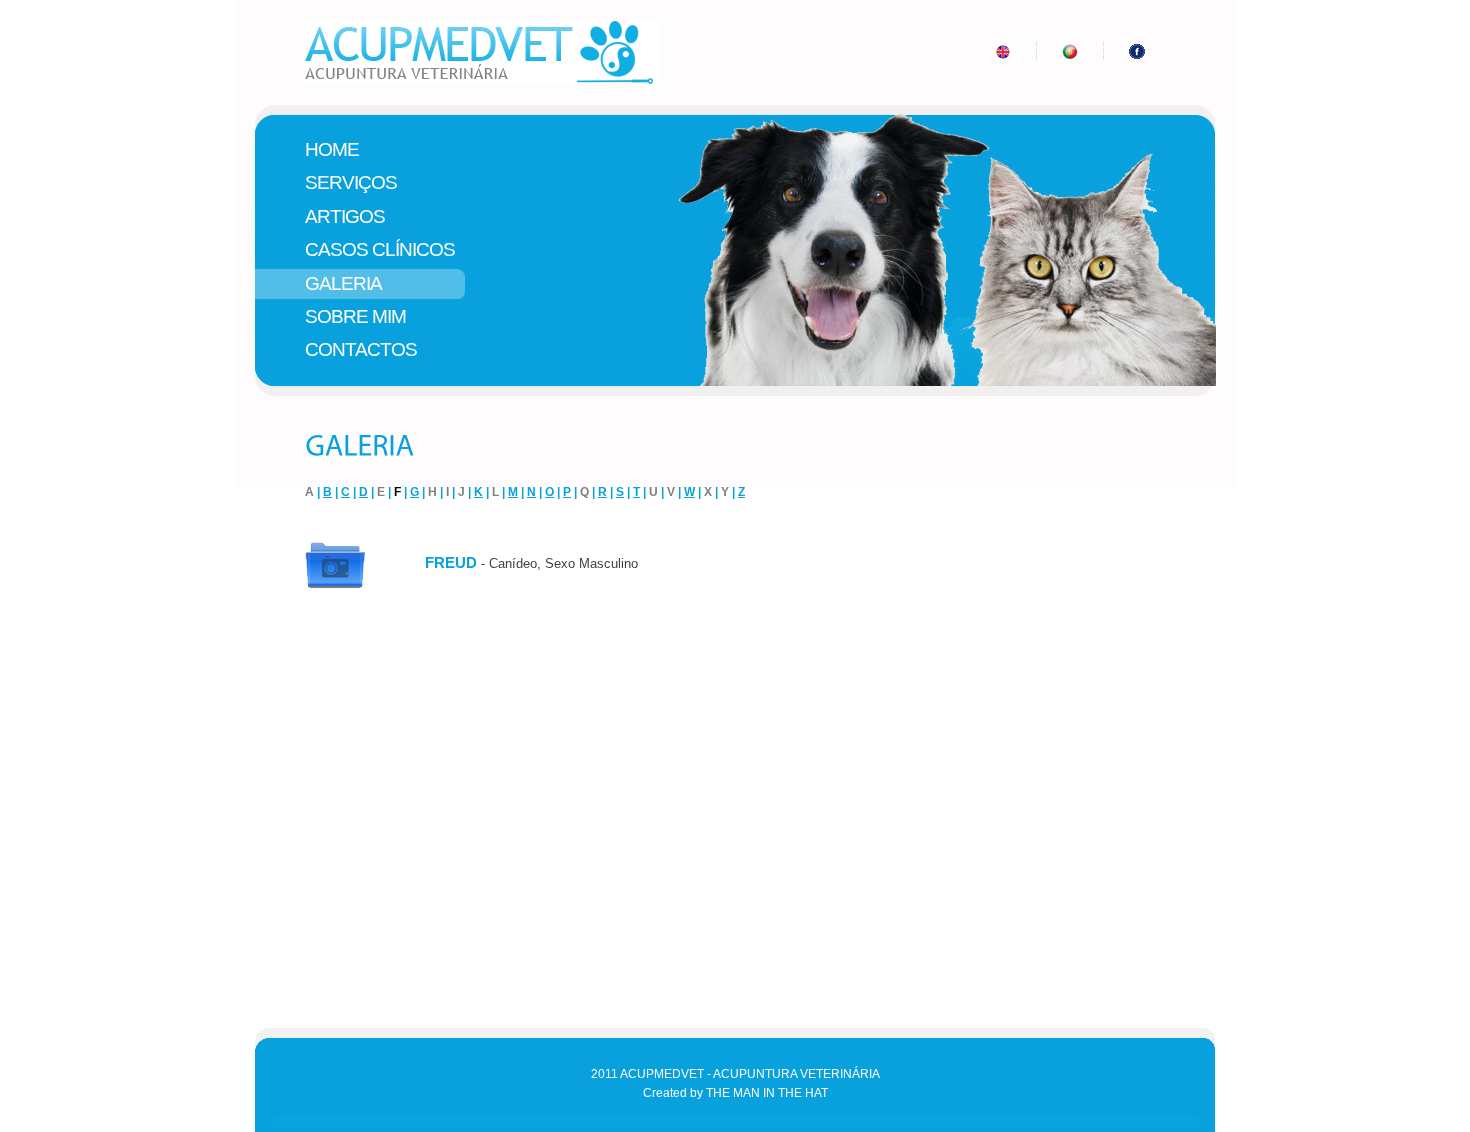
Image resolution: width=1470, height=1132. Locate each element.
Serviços (351, 182)
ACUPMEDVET (486, 52)
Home (332, 149)
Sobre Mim (355, 316)
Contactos (361, 349)
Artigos (345, 216)
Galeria (343, 283)
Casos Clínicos (380, 249)
